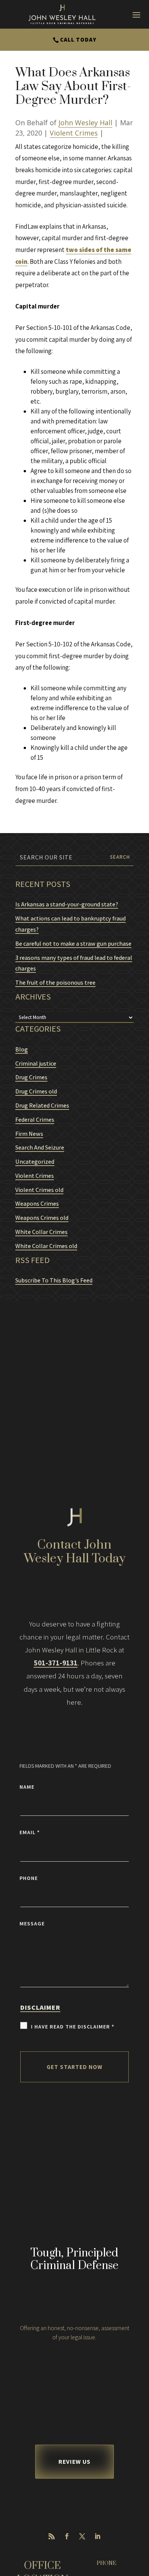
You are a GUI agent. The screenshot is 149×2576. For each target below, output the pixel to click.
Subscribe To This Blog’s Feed (54, 1280)
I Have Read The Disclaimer (73, 2027)
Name (27, 1787)
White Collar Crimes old (46, 1246)
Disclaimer (40, 2007)
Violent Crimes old (39, 1190)
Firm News (29, 1134)
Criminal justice (36, 1064)
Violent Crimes (74, 133)
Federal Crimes (35, 1120)
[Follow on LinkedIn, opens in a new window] (97, 2536)
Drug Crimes (31, 1077)
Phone (29, 1878)
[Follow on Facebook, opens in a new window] (67, 2536)
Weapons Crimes (37, 1204)
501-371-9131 (56, 1663)
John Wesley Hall (85, 123)
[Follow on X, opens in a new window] (82, 2536)
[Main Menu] (136, 15)
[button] (141, 2521)
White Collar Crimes (41, 1232)
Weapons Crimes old (42, 1218)
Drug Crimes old (36, 1091)
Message (32, 1924)
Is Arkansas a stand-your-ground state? (67, 904)
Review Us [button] (74, 2462)
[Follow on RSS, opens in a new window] (52, 2536)
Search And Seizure (40, 1147)
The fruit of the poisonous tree (55, 983)
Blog (22, 1049)
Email (30, 1832)
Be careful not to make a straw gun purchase (73, 944)
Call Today (78, 40)
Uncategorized (35, 1162)
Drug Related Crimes (42, 1105)
